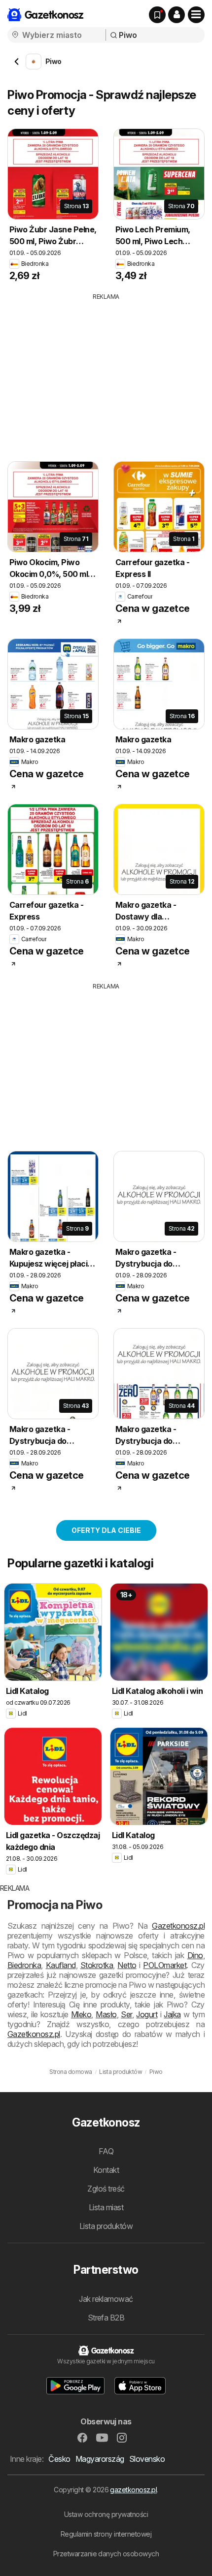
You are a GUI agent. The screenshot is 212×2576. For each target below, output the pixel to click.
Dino (195, 1955)
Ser (126, 2014)
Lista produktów (106, 2226)
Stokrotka (97, 1965)
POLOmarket (165, 1965)
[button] (177, 15)
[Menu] (196, 15)
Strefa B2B (106, 2318)
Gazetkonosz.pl (178, 1926)
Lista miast (106, 2207)
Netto (127, 1965)
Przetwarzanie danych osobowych (106, 2554)
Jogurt (147, 2014)
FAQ (106, 2151)
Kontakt (106, 2170)
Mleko (81, 2014)
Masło (106, 2014)
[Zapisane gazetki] (157, 15)
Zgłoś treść (106, 2189)
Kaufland (61, 1965)
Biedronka (24, 1965)
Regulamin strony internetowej (106, 2534)
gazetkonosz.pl (133, 2490)
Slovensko (147, 2459)
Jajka (172, 2014)
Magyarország (100, 2459)
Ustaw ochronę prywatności (106, 2514)
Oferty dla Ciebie (106, 1530)
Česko (59, 2459)
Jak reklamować (106, 2299)
